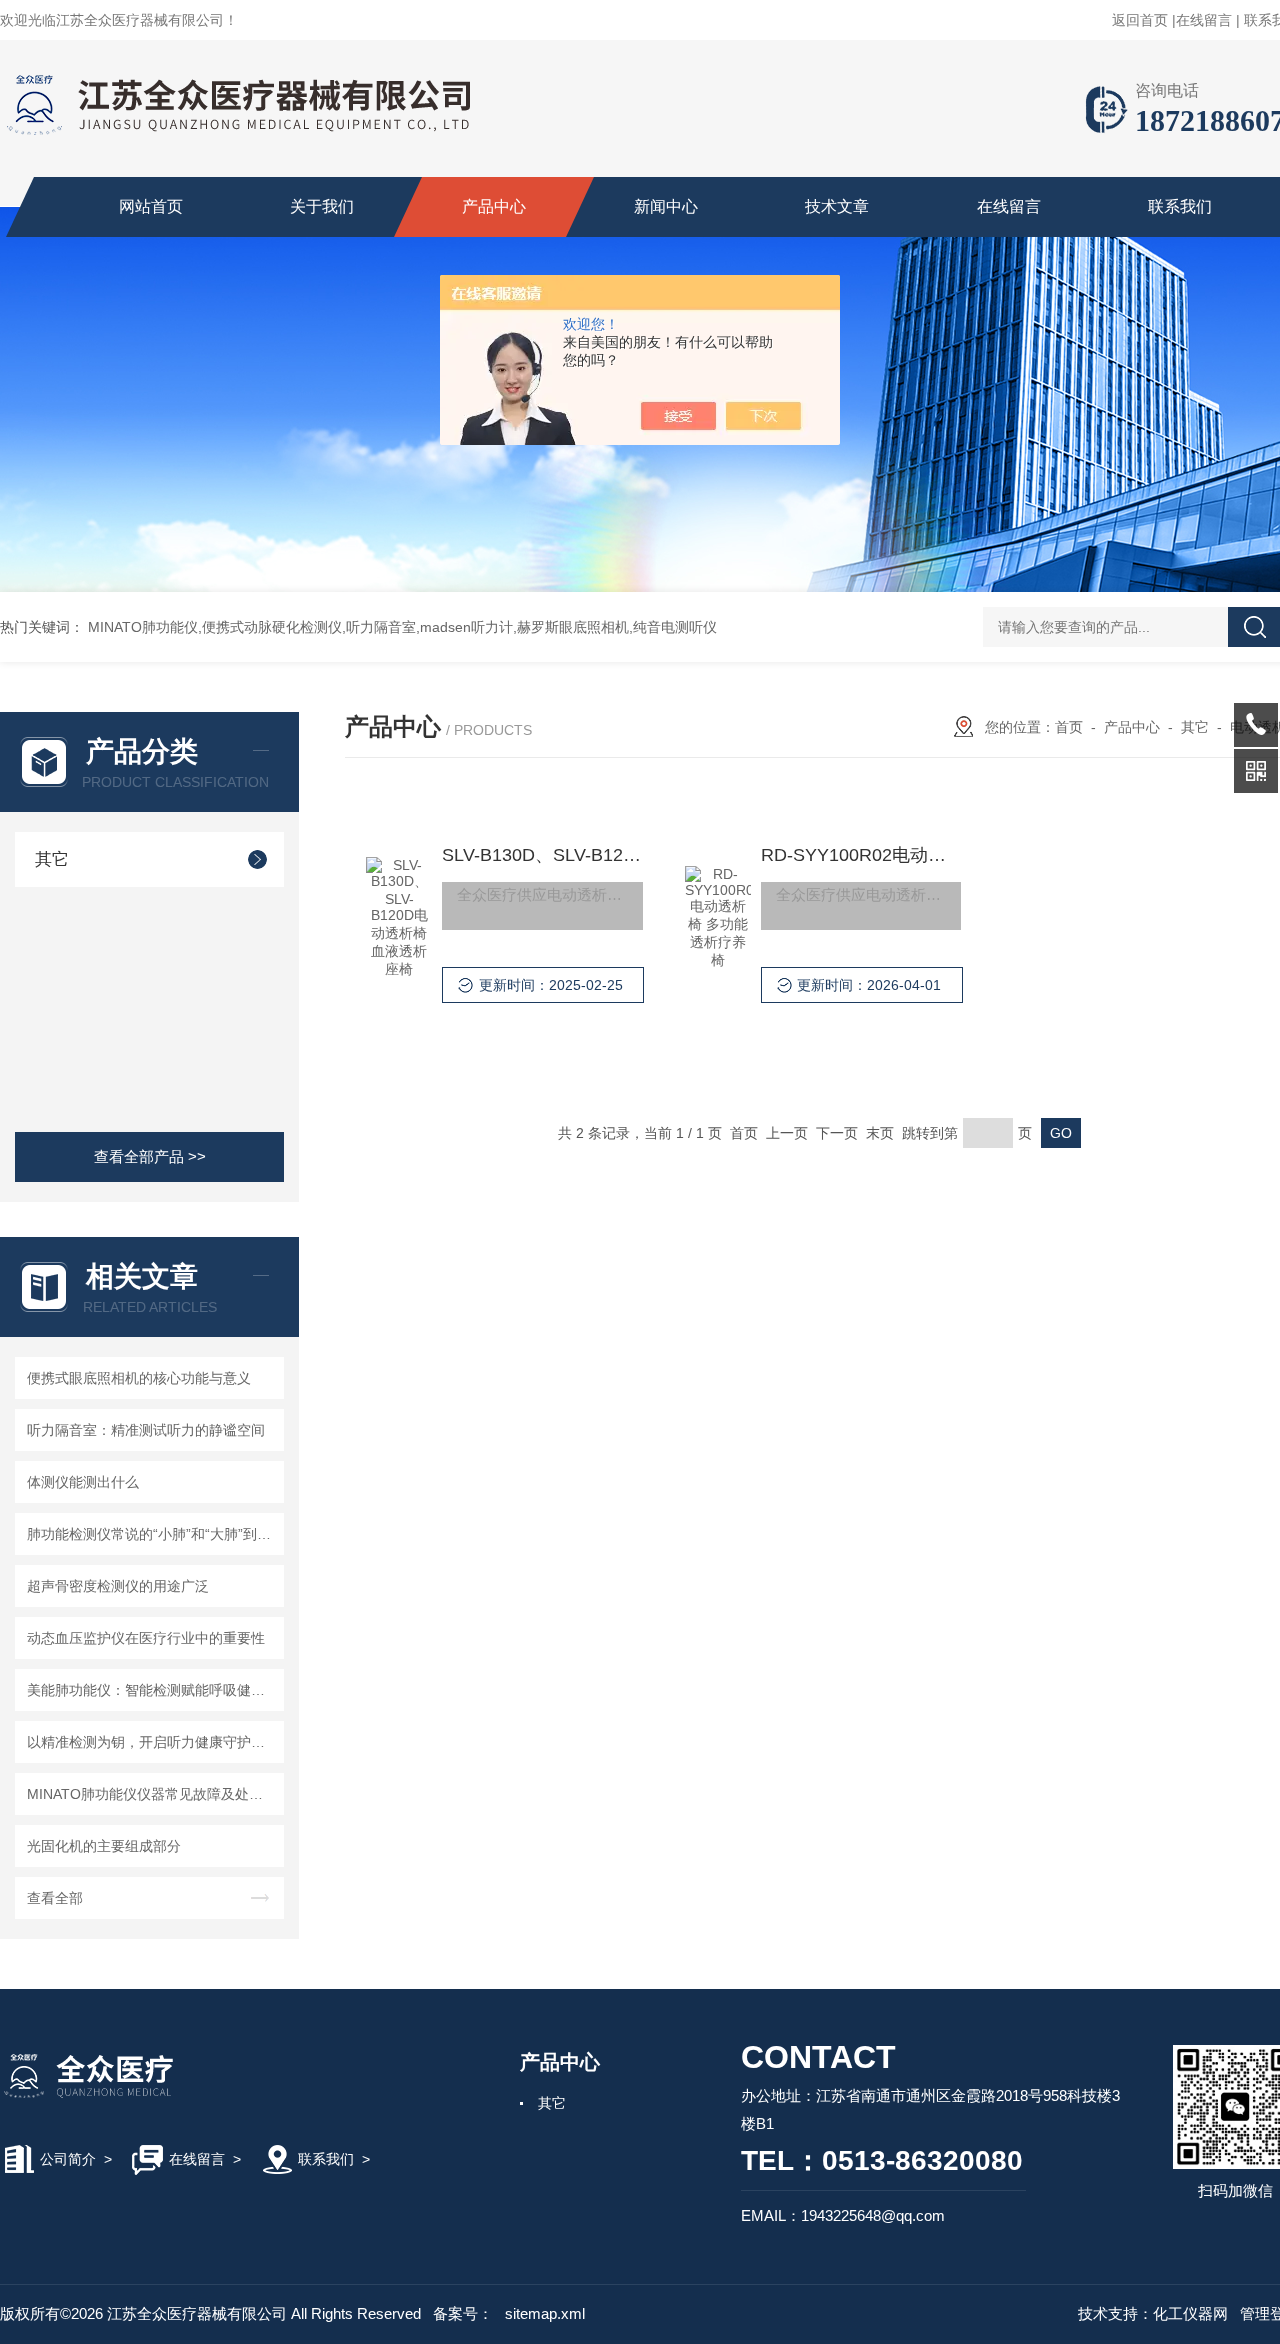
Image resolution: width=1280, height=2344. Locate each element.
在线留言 (1204, 20)
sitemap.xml (545, 2313)
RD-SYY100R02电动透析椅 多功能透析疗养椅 (861, 855)
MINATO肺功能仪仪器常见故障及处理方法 (152, 1794)
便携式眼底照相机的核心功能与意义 (139, 1378)
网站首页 (151, 206)
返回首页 (1140, 20)
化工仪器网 (1190, 2313)
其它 (52, 859)
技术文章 (837, 206)
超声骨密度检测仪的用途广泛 (118, 1586)
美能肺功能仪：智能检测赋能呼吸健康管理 (152, 1690)
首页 (1069, 727)
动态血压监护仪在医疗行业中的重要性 (146, 1638)
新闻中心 (666, 206)
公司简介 (68, 2159)
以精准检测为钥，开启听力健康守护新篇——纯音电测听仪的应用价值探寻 (152, 1742)
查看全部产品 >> (150, 1156)
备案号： (463, 2313)
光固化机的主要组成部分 (104, 1846)
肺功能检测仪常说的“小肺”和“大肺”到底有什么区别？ (152, 1534)
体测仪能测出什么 (83, 1482)
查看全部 (55, 1898)
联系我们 (1180, 206)
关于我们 (322, 206)
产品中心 (494, 206)
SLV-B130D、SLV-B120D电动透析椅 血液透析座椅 (542, 855)
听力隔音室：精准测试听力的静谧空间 (146, 1430)
